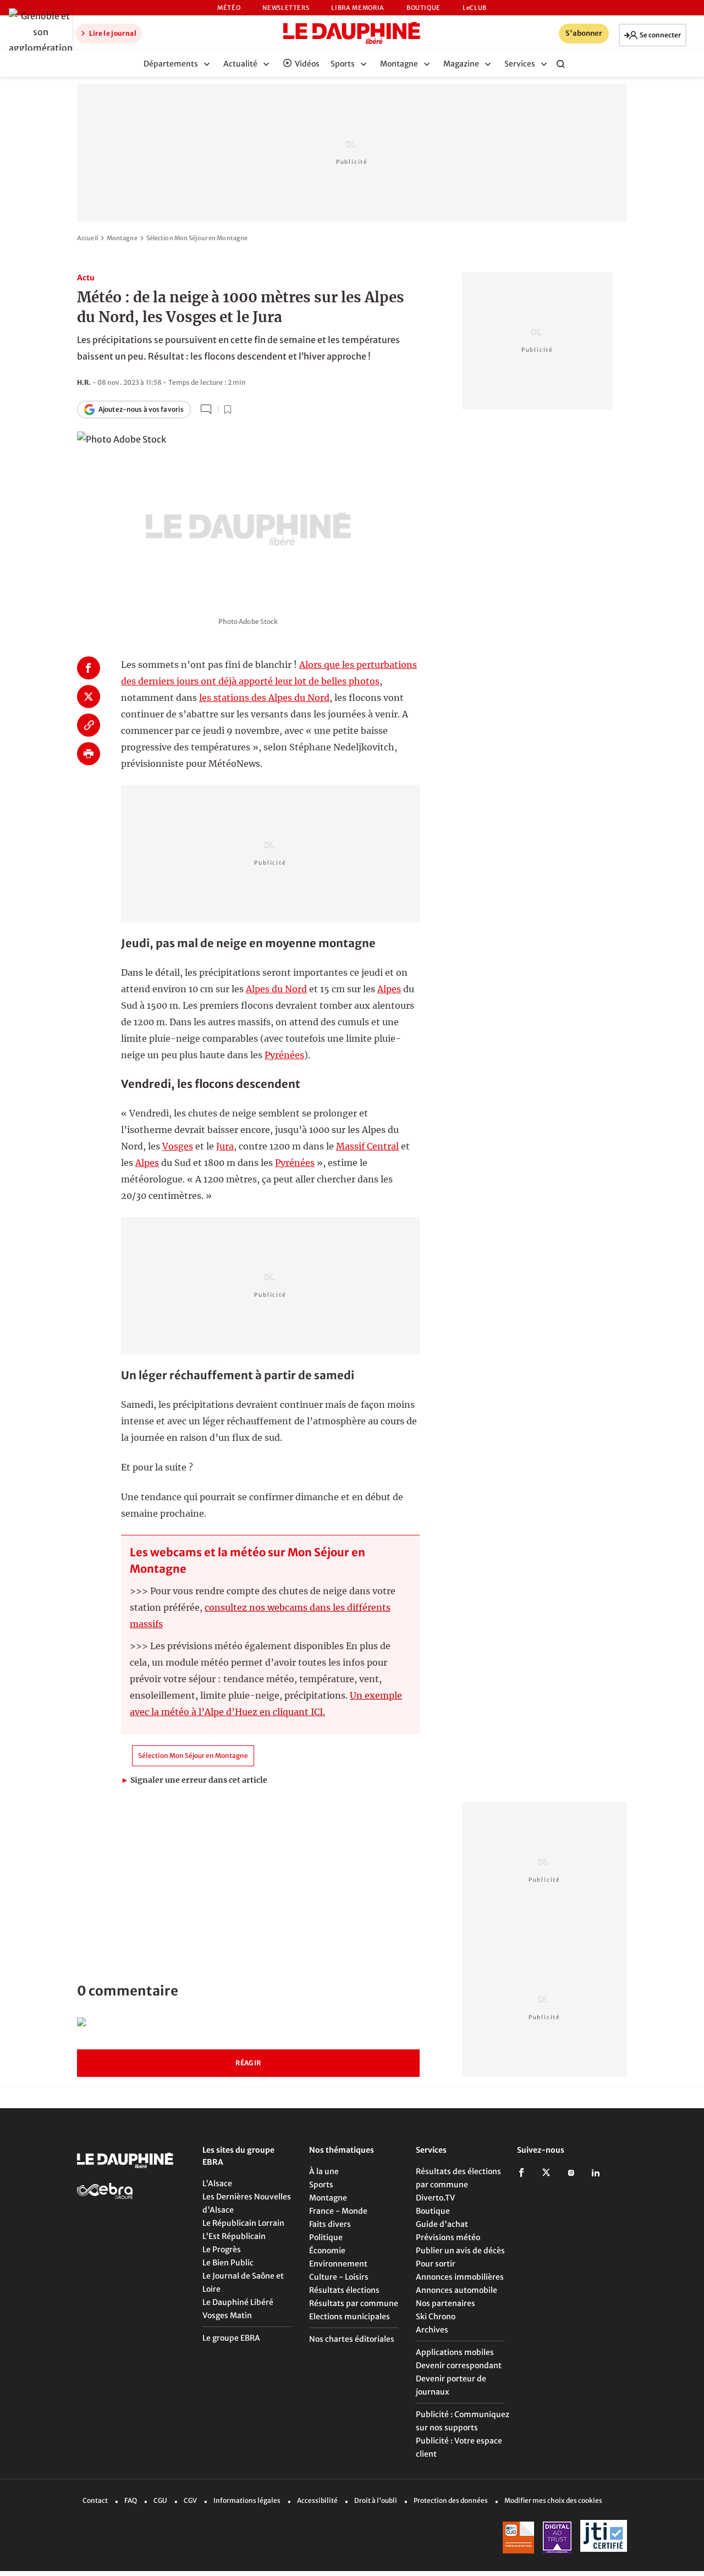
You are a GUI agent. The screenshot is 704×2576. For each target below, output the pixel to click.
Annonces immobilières (460, 2277)
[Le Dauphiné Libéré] (352, 33)
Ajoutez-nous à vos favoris (141, 409)
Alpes (389, 989)
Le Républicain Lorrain (243, 2223)
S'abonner (584, 33)
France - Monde (338, 2211)
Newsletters (286, 8)
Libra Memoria (358, 8)
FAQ (131, 2500)
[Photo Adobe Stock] (248, 516)
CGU (160, 2500)
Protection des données (451, 2500)
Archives (432, 2330)
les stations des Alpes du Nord (264, 698)
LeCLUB (475, 8)
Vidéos (307, 64)
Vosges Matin (227, 2315)
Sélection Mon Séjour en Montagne (197, 238)
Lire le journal (112, 33)
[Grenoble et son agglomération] (38, 32)
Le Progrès (222, 2249)
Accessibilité (317, 2500)
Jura (225, 1146)
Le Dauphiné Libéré (238, 2302)
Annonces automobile (457, 2290)
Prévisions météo (448, 2237)
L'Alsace (217, 2183)
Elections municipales (350, 2317)
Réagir (248, 2063)
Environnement (338, 2264)
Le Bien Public (228, 2263)
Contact (95, 2500)
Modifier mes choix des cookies (553, 2500)
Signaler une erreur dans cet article (194, 1780)
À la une (324, 2171)
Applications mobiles (455, 2352)
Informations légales (247, 2500)
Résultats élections (344, 2290)
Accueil (87, 238)
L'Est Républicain (234, 2236)
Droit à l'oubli (376, 2500)
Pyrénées (284, 1055)
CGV (190, 2500)
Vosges (178, 1146)
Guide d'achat (442, 2224)
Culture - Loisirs (339, 2277)
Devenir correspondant (459, 2365)
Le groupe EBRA (231, 2338)
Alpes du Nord (276, 989)
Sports (321, 2185)
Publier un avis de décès (460, 2251)
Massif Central (367, 1146)
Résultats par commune (354, 2303)
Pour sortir (436, 2264)
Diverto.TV (435, 2198)
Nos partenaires (446, 2303)
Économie (327, 2251)
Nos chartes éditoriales (352, 2339)
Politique (326, 2237)
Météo (229, 8)
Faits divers (330, 2224)
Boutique (424, 8)
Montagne (122, 238)
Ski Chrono (436, 2317)
